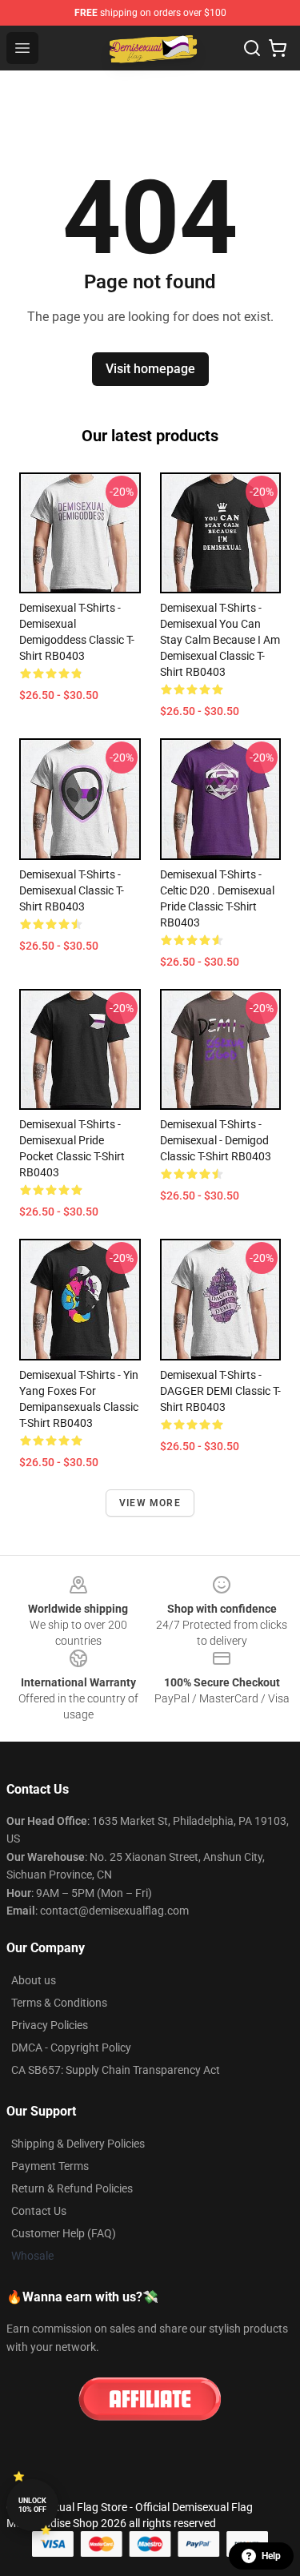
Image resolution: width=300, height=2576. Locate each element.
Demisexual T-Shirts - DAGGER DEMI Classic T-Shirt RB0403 (220, 1391)
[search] (252, 48)
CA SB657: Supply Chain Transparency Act (116, 2070)
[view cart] (278, 48)
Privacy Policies (50, 2025)
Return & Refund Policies (72, 2188)
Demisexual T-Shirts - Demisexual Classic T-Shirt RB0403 (72, 890)
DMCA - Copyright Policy (71, 2048)
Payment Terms (50, 2166)
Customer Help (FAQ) (64, 2233)
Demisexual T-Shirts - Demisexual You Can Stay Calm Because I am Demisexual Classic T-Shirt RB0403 (220, 640)
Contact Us (39, 2211)
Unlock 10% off (32, 2505)
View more (150, 1503)
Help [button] (271, 2556)
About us (34, 1980)
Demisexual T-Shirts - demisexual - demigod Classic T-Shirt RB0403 (216, 1140)
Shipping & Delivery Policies (78, 2144)
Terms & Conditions (59, 2003)
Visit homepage (150, 369)
